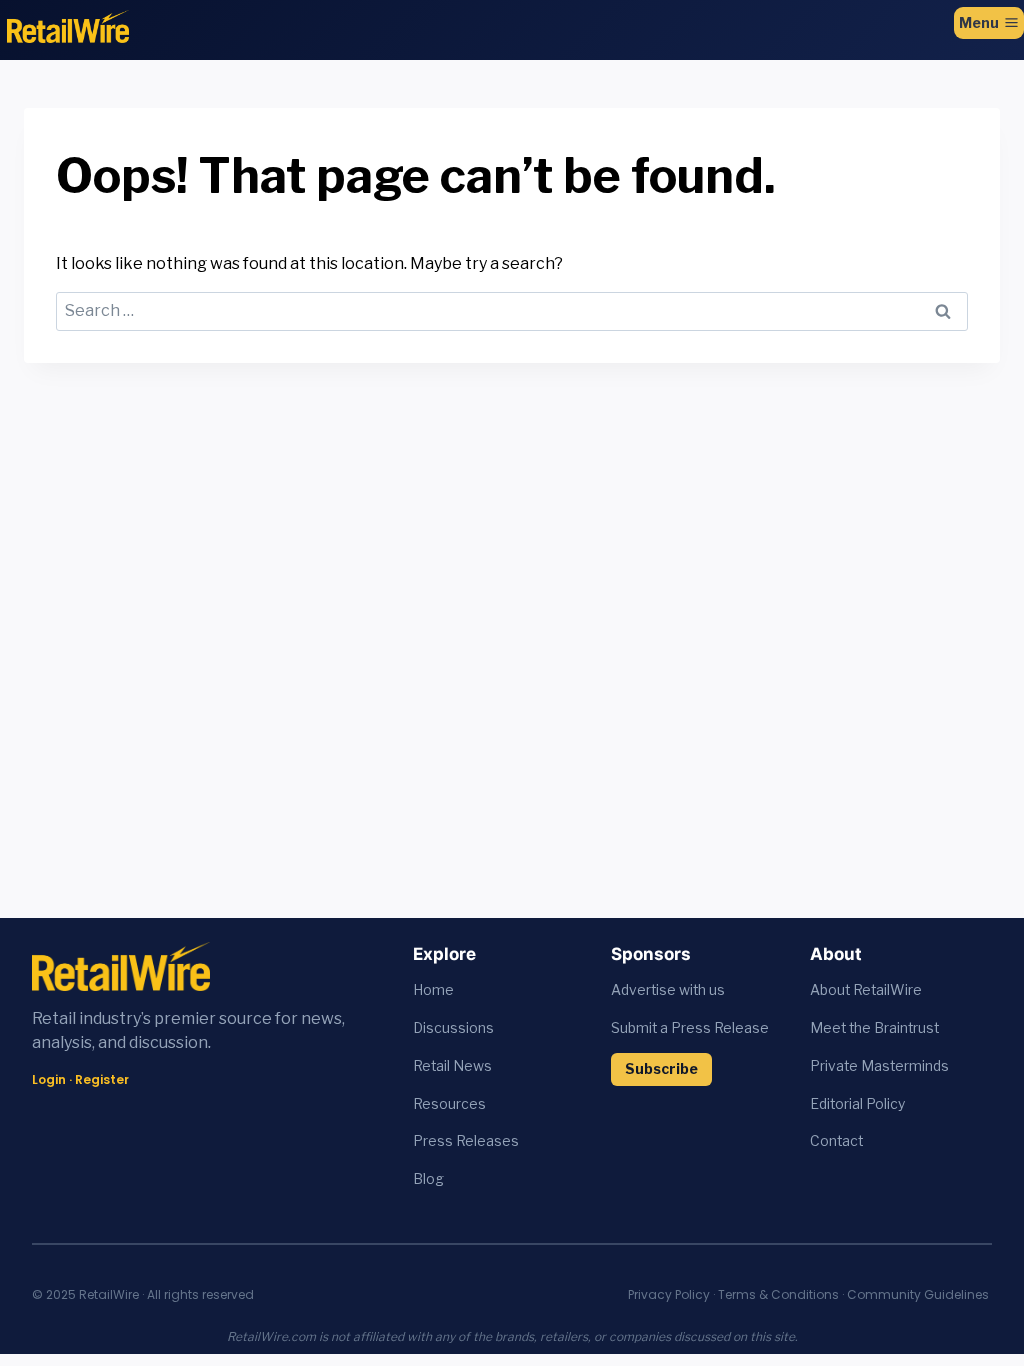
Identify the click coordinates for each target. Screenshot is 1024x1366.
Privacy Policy (669, 1294)
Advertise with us (668, 990)
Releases (487, 1141)
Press (434, 1141)
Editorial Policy (857, 1104)
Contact (836, 1141)
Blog (428, 1179)
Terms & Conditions (778, 1294)
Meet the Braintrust (874, 1028)
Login (49, 1079)
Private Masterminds (879, 1066)
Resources (449, 1104)
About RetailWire (866, 990)
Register (102, 1079)
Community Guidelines (918, 1294)
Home (433, 990)
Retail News (452, 1066)
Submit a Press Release (690, 1028)
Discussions (453, 1028)
